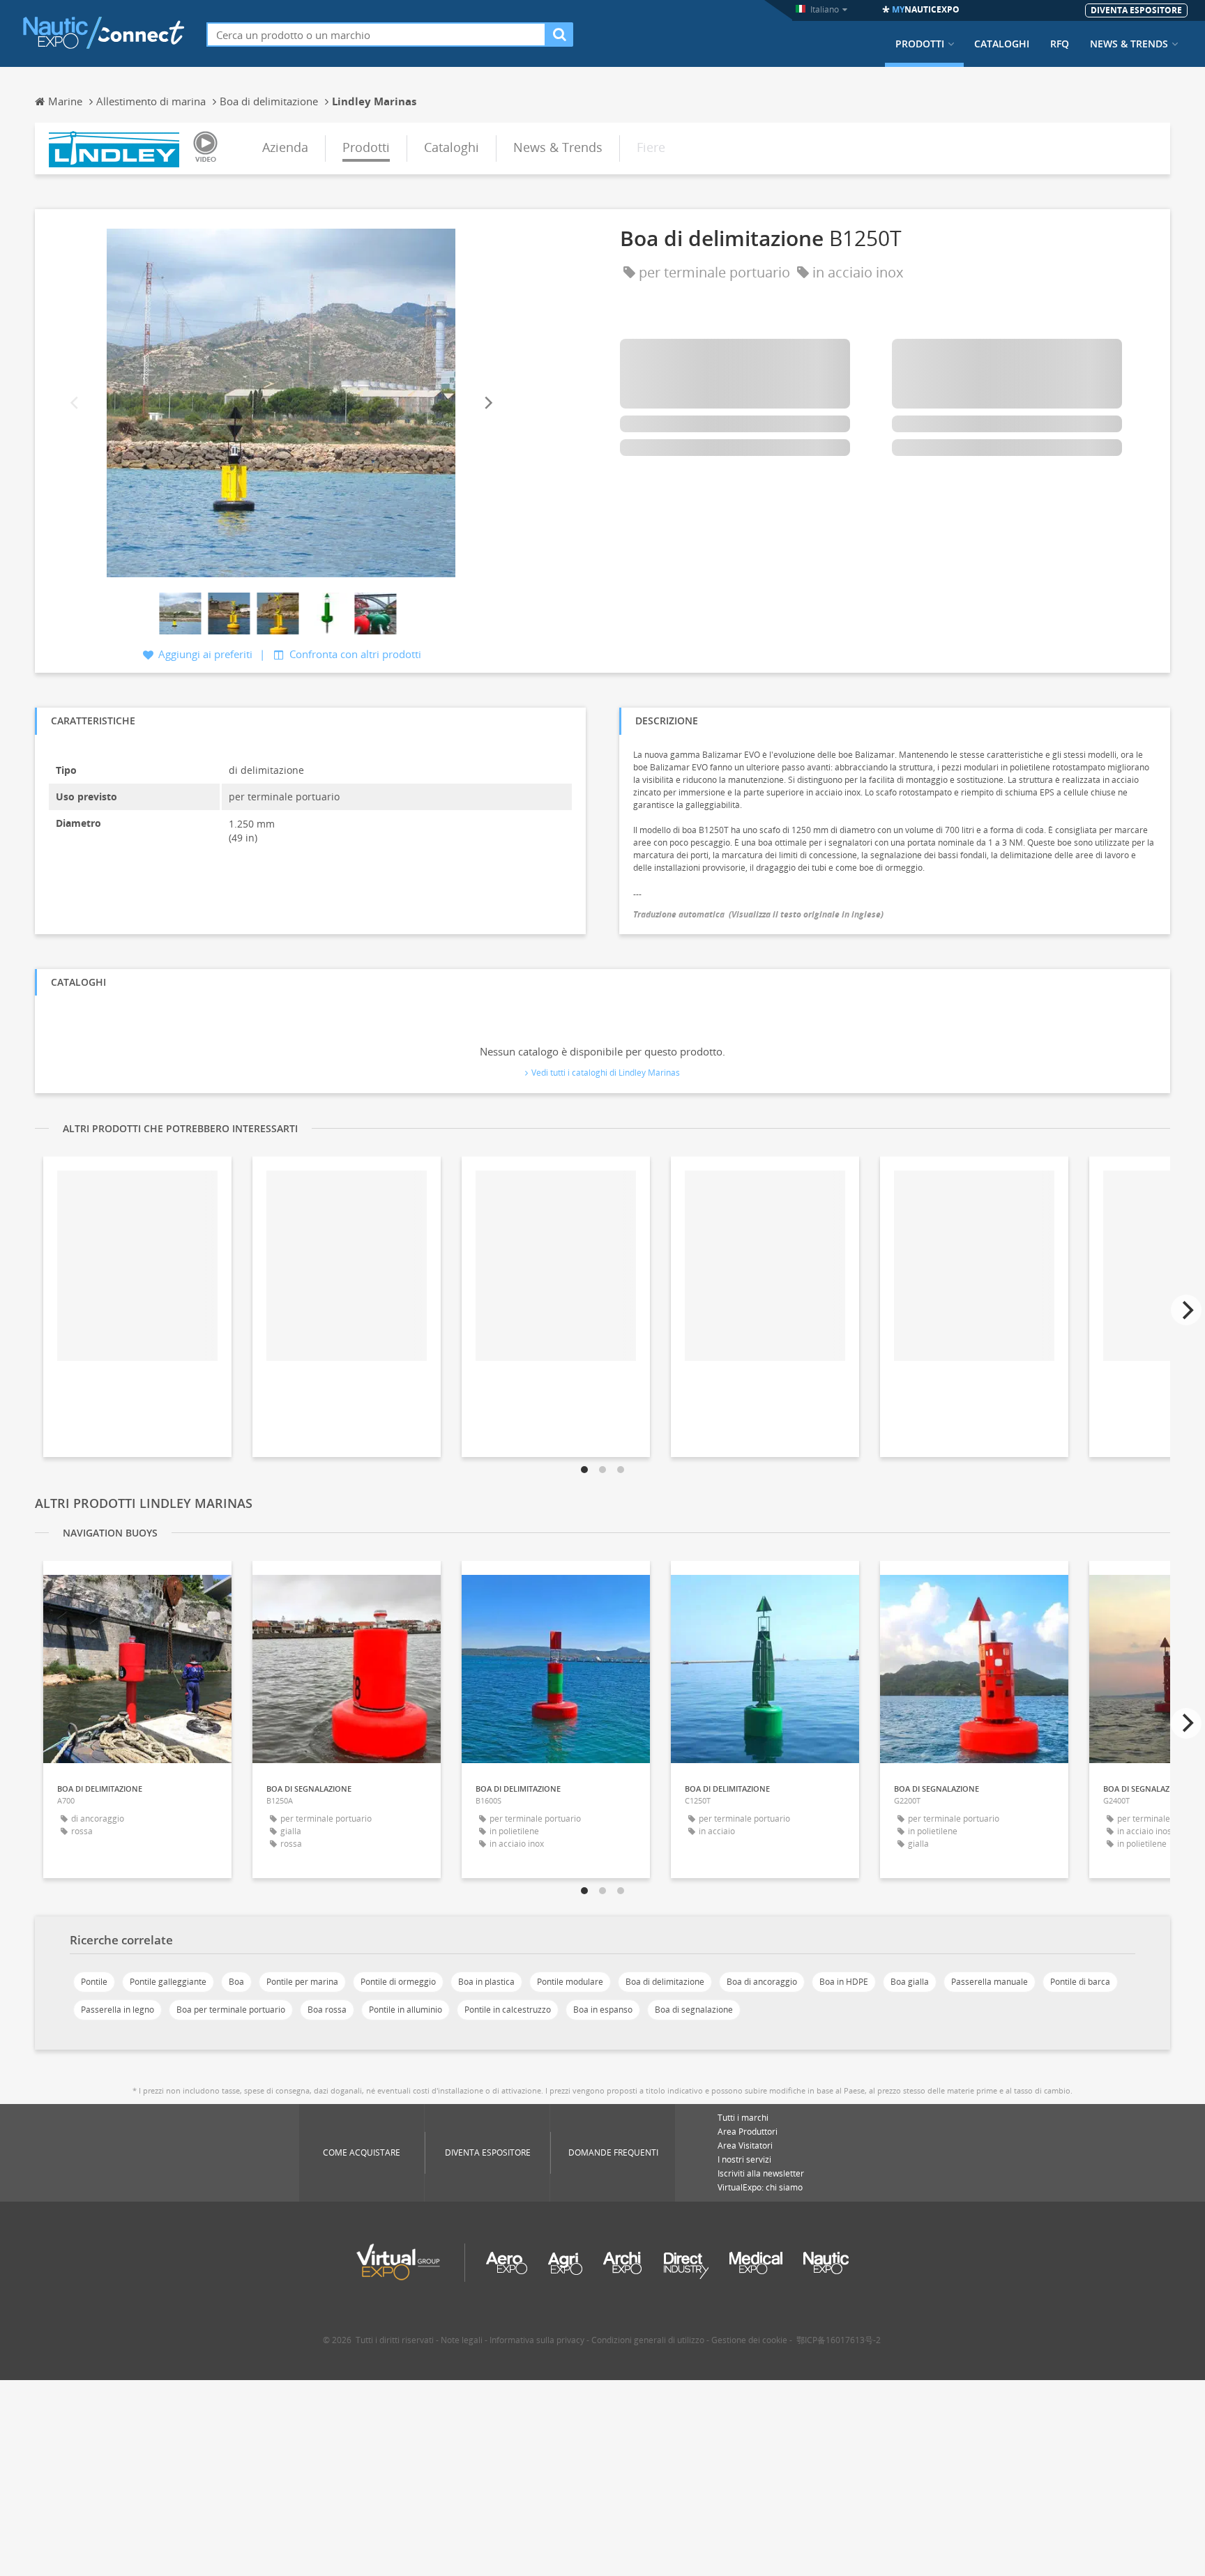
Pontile (94, 1982)
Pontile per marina (302, 1982)
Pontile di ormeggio (398, 1982)
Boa (236, 1982)
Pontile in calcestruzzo (508, 2010)
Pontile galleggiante (168, 1982)
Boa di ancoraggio (762, 1982)
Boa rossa (327, 2010)
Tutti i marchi (743, 2118)
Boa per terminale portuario (231, 2010)
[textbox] (376, 35)
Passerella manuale (990, 1982)
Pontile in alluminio (406, 2010)
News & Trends (1129, 44)
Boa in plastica (486, 1982)
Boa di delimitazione (665, 1982)
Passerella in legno (118, 2010)
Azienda (285, 147)
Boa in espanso (603, 2010)
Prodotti (920, 44)
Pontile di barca (1080, 1982)
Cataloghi (1002, 44)
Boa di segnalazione (694, 2010)
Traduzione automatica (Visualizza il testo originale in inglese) (758, 914)
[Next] (487, 403)
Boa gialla (910, 1982)
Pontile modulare (570, 1982)
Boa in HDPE (844, 1982)
